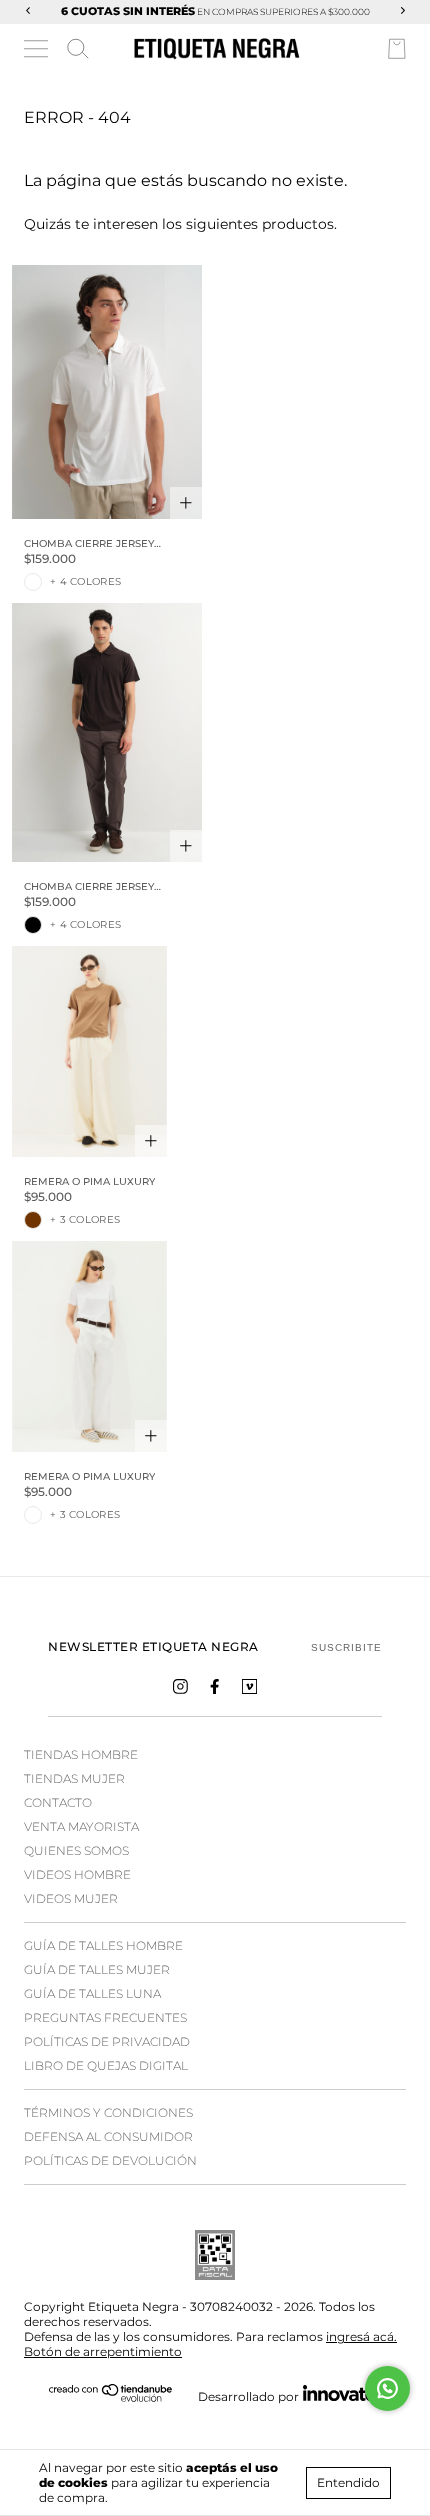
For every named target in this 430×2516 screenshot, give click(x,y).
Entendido (348, 2482)
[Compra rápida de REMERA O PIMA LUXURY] (151, 1141)
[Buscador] (78, 49)
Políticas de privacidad (107, 2041)
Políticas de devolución (110, 2160)
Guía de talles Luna (92, 1993)
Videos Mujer (71, 1898)
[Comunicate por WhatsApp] (387, 2388)
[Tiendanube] (111, 2397)
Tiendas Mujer (74, 1778)
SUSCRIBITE (346, 1647)
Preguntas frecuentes (105, 2017)
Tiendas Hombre (81, 1754)
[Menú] (37, 51)
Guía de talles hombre (103, 1945)
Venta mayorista (81, 1826)
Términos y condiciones (108, 2112)
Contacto (58, 1802)
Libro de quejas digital (106, 2065)
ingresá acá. (361, 2336)
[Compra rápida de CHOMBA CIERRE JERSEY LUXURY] (186, 503)
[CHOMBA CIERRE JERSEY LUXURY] (107, 391)
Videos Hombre (77, 1874)
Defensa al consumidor (108, 2136)
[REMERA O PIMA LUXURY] (89, 1051)
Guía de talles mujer (97, 1969)
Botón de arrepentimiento (103, 2351)
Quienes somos (76, 1850)
